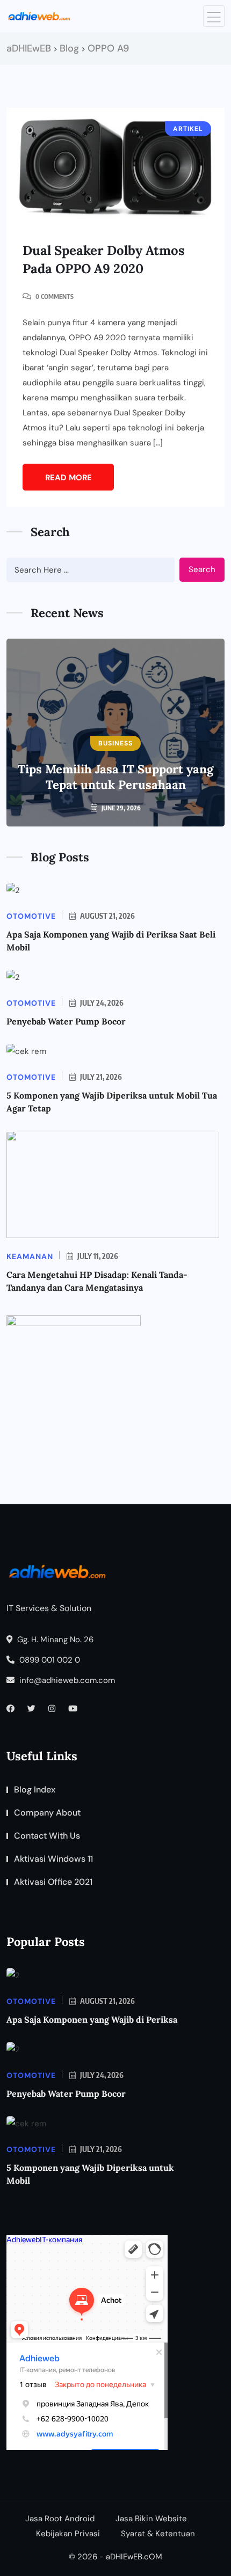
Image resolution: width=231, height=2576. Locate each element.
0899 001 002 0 (49, 1660)
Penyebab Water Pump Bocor (66, 1021)
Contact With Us (47, 1836)
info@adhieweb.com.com (66, 1680)
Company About (47, 1813)
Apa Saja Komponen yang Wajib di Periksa (92, 2019)
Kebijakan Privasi (68, 2534)
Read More (68, 478)
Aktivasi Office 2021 (53, 1882)
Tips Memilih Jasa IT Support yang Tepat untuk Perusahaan (115, 777)
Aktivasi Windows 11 (53, 1859)
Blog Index (35, 1790)
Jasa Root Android (60, 2519)
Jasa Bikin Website (151, 2519)
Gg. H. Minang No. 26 (54, 1640)
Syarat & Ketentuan (158, 2534)
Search (202, 569)
